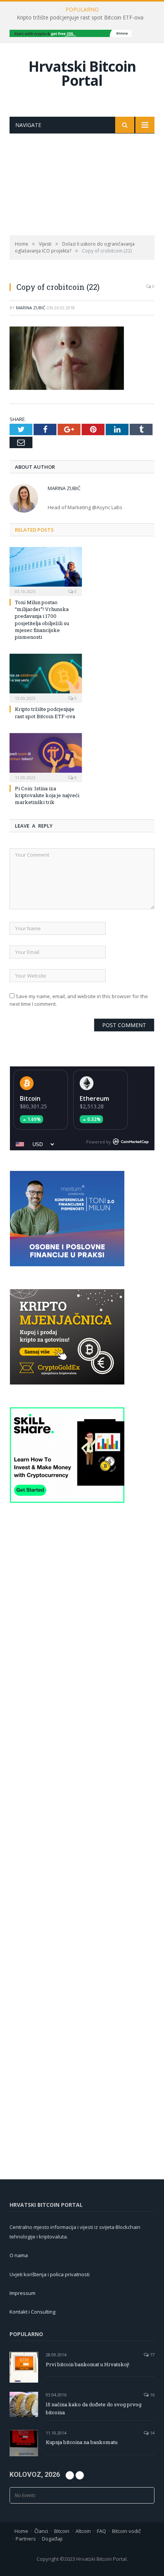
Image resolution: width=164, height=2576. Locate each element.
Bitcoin (30, 1098)
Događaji (52, 2539)
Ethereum (94, 1098)
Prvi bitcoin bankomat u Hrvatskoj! (88, 2364)
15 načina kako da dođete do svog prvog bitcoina (94, 2408)
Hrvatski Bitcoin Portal (82, 73)
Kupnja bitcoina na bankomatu (82, 2442)
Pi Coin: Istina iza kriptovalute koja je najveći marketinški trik (47, 795)
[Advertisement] (82, 184)
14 (152, 2433)
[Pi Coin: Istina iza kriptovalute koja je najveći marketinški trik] (46, 757)
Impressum (23, 2293)
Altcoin (83, 2531)
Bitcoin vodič (126, 2531)
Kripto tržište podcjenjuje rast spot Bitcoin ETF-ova (80, 18)
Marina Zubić (31, 308)
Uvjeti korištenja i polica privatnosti (50, 2274)
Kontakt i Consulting (32, 2312)
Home (21, 2531)
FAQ (101, 2531)
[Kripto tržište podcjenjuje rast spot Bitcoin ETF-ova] (46, 677)
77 (152, 2355)
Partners (26, 2539)
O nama (19, 2255)
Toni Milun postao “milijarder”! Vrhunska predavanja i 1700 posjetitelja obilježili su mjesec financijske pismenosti (42, 620)
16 (152, 2395)
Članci (41, 2531)
